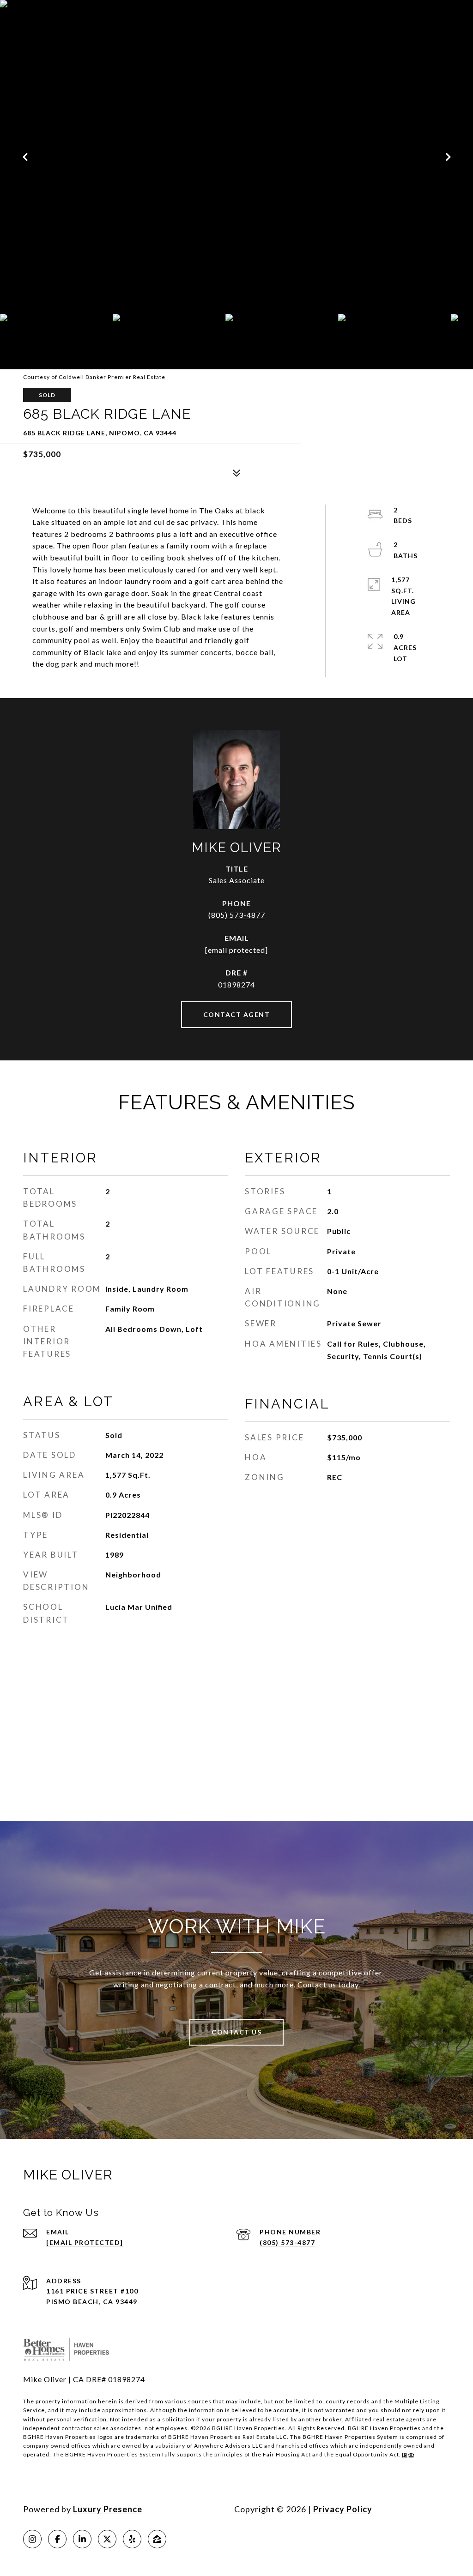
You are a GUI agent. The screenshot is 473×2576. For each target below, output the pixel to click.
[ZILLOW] (157, 2539)
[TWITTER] (107, 2539)
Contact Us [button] (236, 2032)
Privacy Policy (343, 2509)
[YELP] (132, 2539)
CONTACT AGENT (237, 1014)
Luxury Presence (108, 2509)
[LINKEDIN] (82, 2539)
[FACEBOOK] (57, 2539)
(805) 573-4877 (237, 915)
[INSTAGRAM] (32, 2539)
